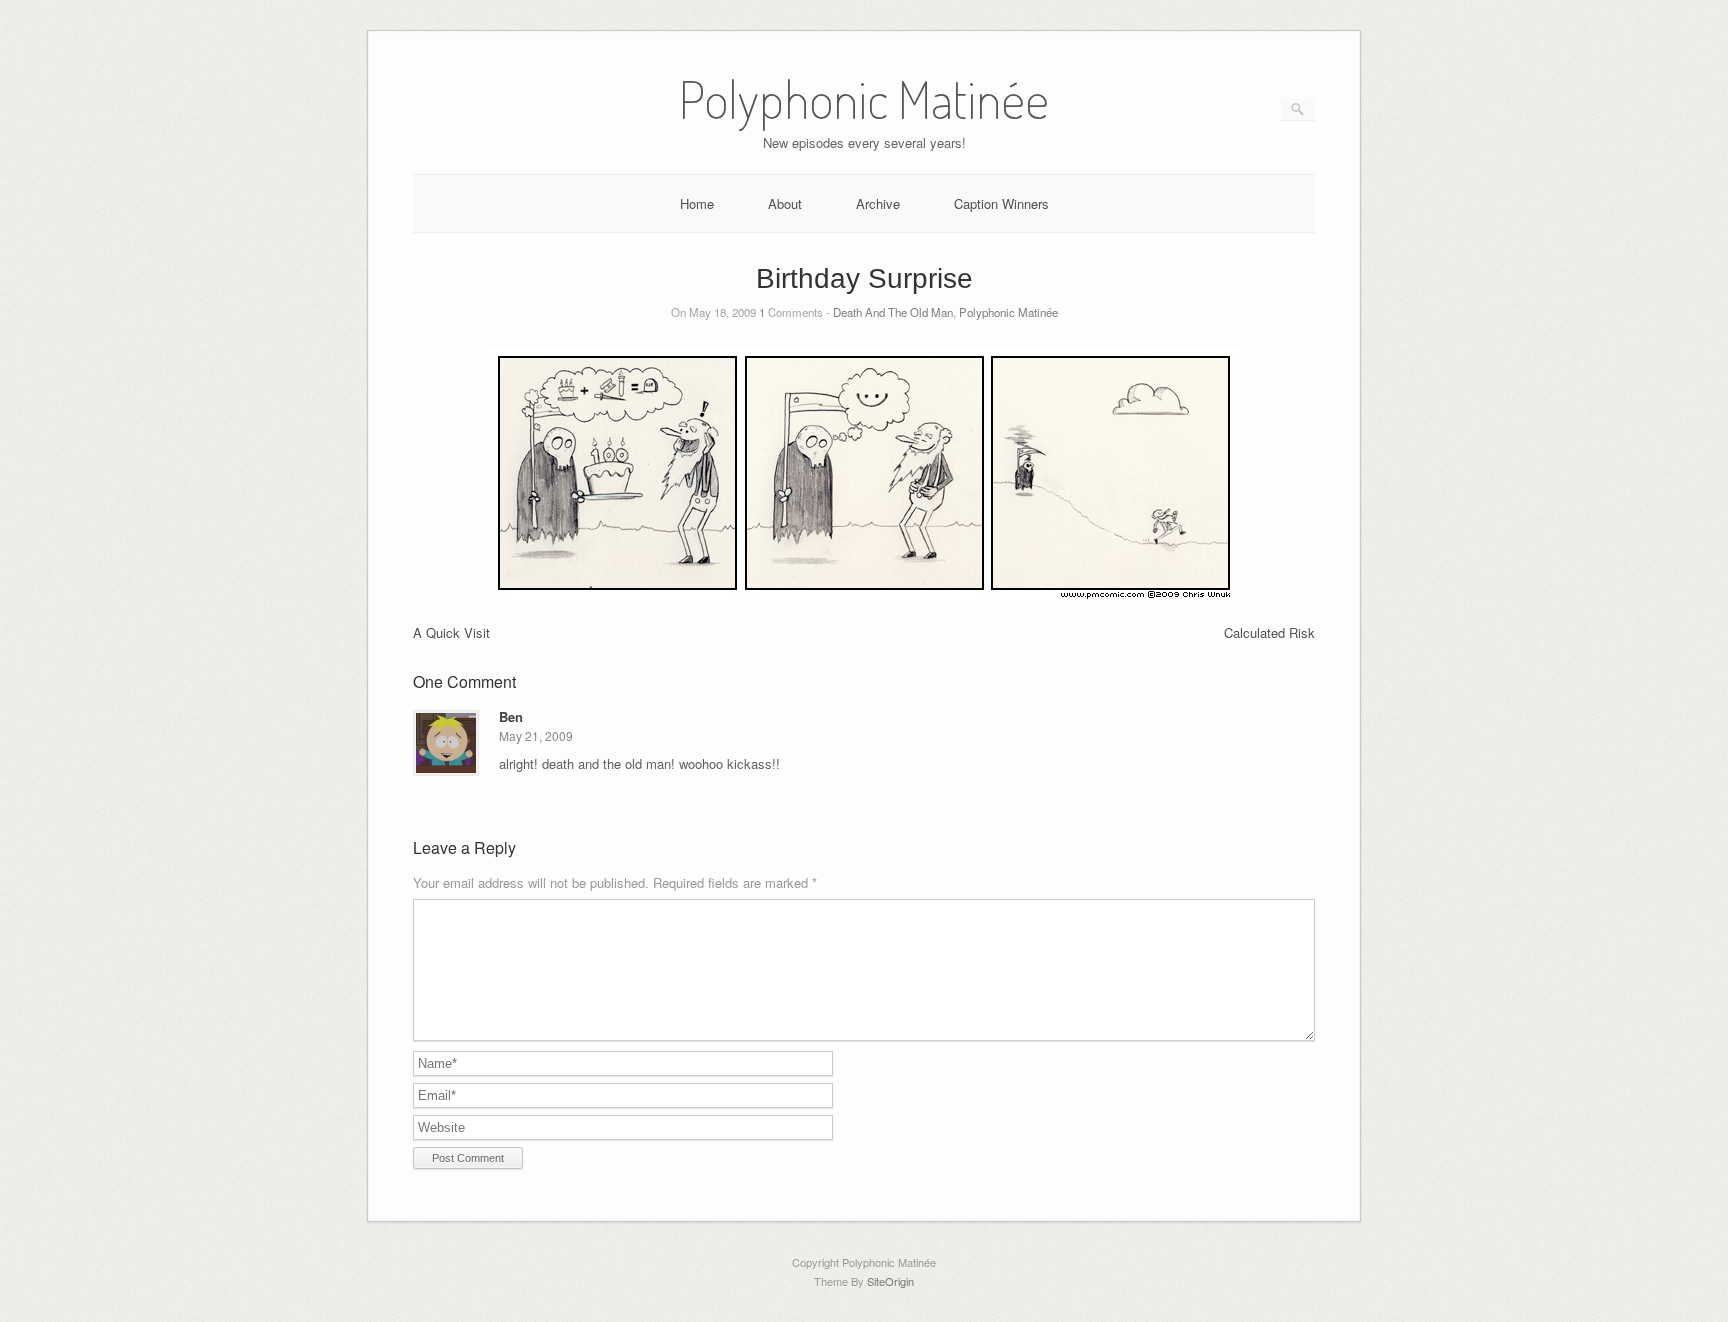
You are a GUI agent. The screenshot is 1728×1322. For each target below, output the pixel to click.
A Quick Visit (451, 632)
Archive (878, 203)
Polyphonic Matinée (1008, 312)
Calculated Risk (1269, 632)
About (785, 203)
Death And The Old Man (893, 312)
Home (697, 203)
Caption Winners (1001, 203)
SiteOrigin (890, 1281)
